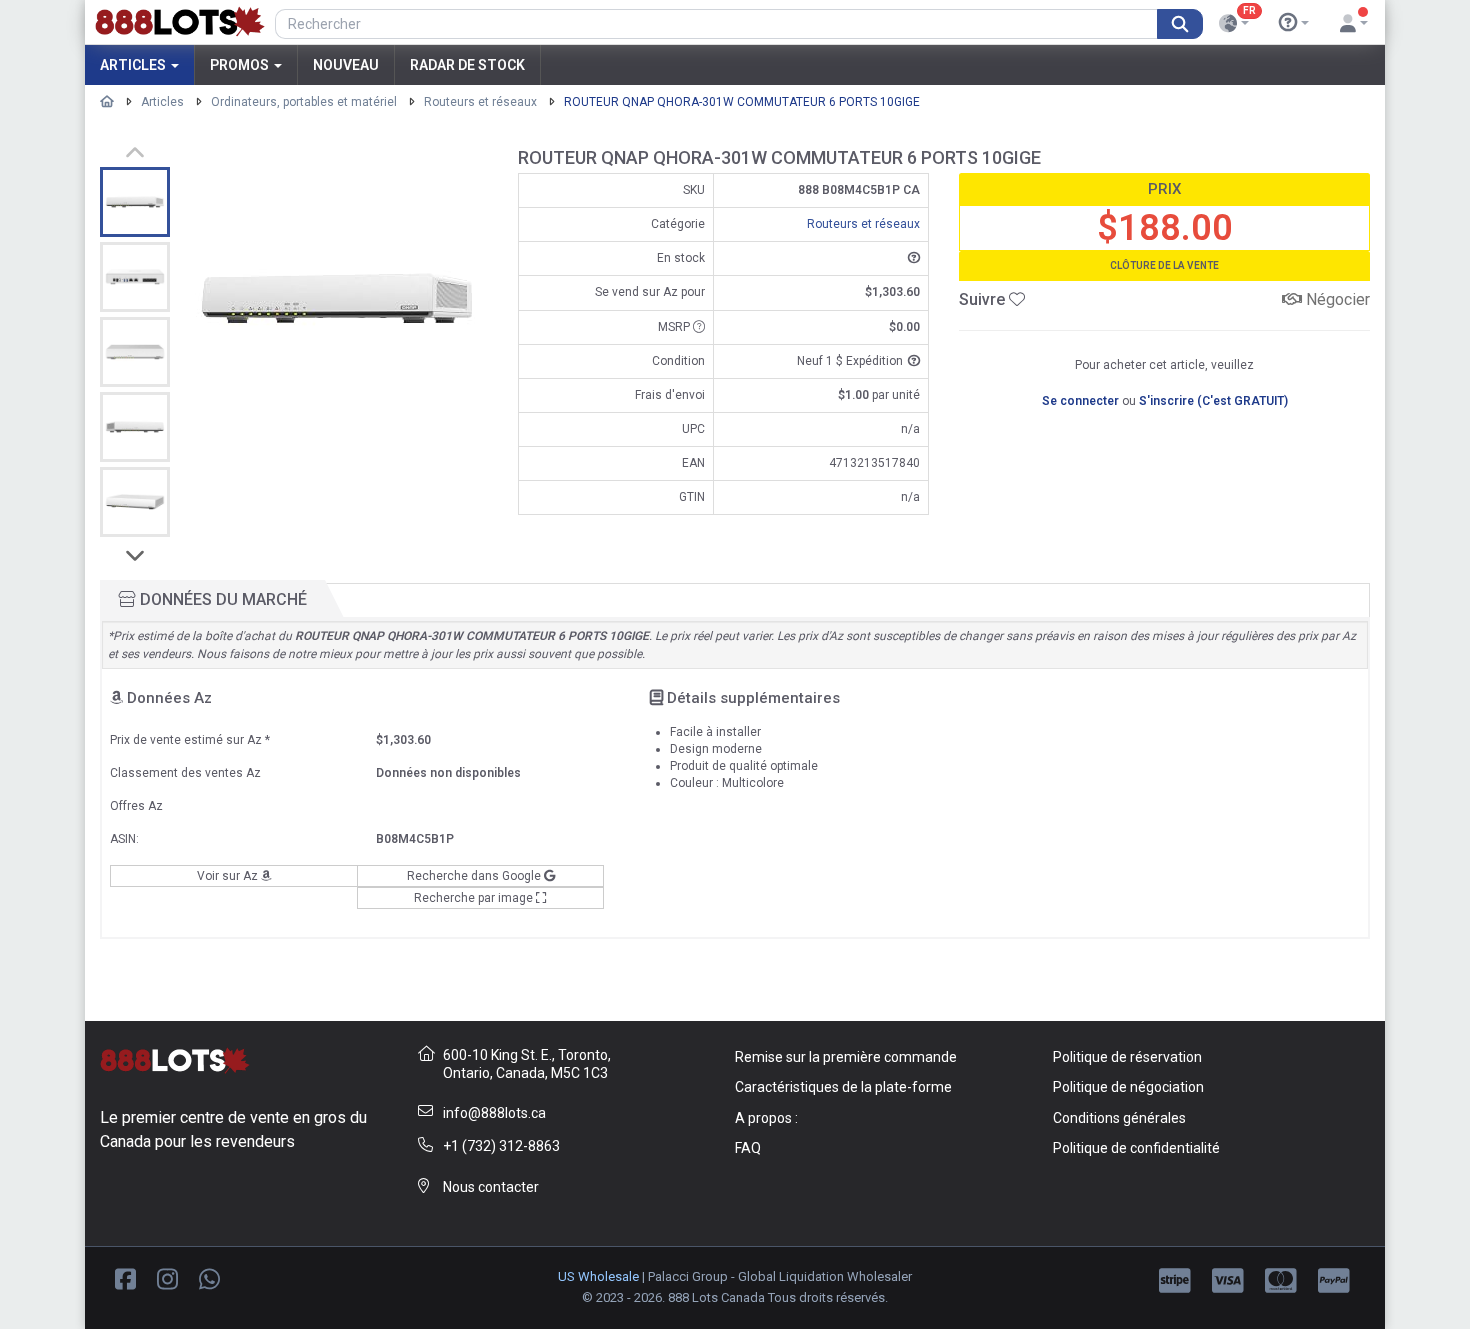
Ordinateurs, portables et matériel (304, 102)
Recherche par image (475, 898)
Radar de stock (467, 65)
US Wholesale (598, 1276)
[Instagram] (167, 1277)
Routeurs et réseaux (480, 102)
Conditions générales (1119, 1118)
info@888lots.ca (494, 1113)
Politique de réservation (1127, 1057)
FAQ (748, 1148)
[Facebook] (125, 1277)
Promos (241, 65)
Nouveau (346, 65)
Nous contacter (491, 1187)
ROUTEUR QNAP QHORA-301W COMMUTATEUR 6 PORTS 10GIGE (742, 102)
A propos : (766, 1118)
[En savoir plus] (1294, 23)
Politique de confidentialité (1136, 1148)
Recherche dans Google (475, 876)
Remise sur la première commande (846, 1057)
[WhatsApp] (209, 1277)
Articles (134, 65)
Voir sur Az (229, 876)
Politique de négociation (1128, 1087)
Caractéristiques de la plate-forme (843, 1087)
